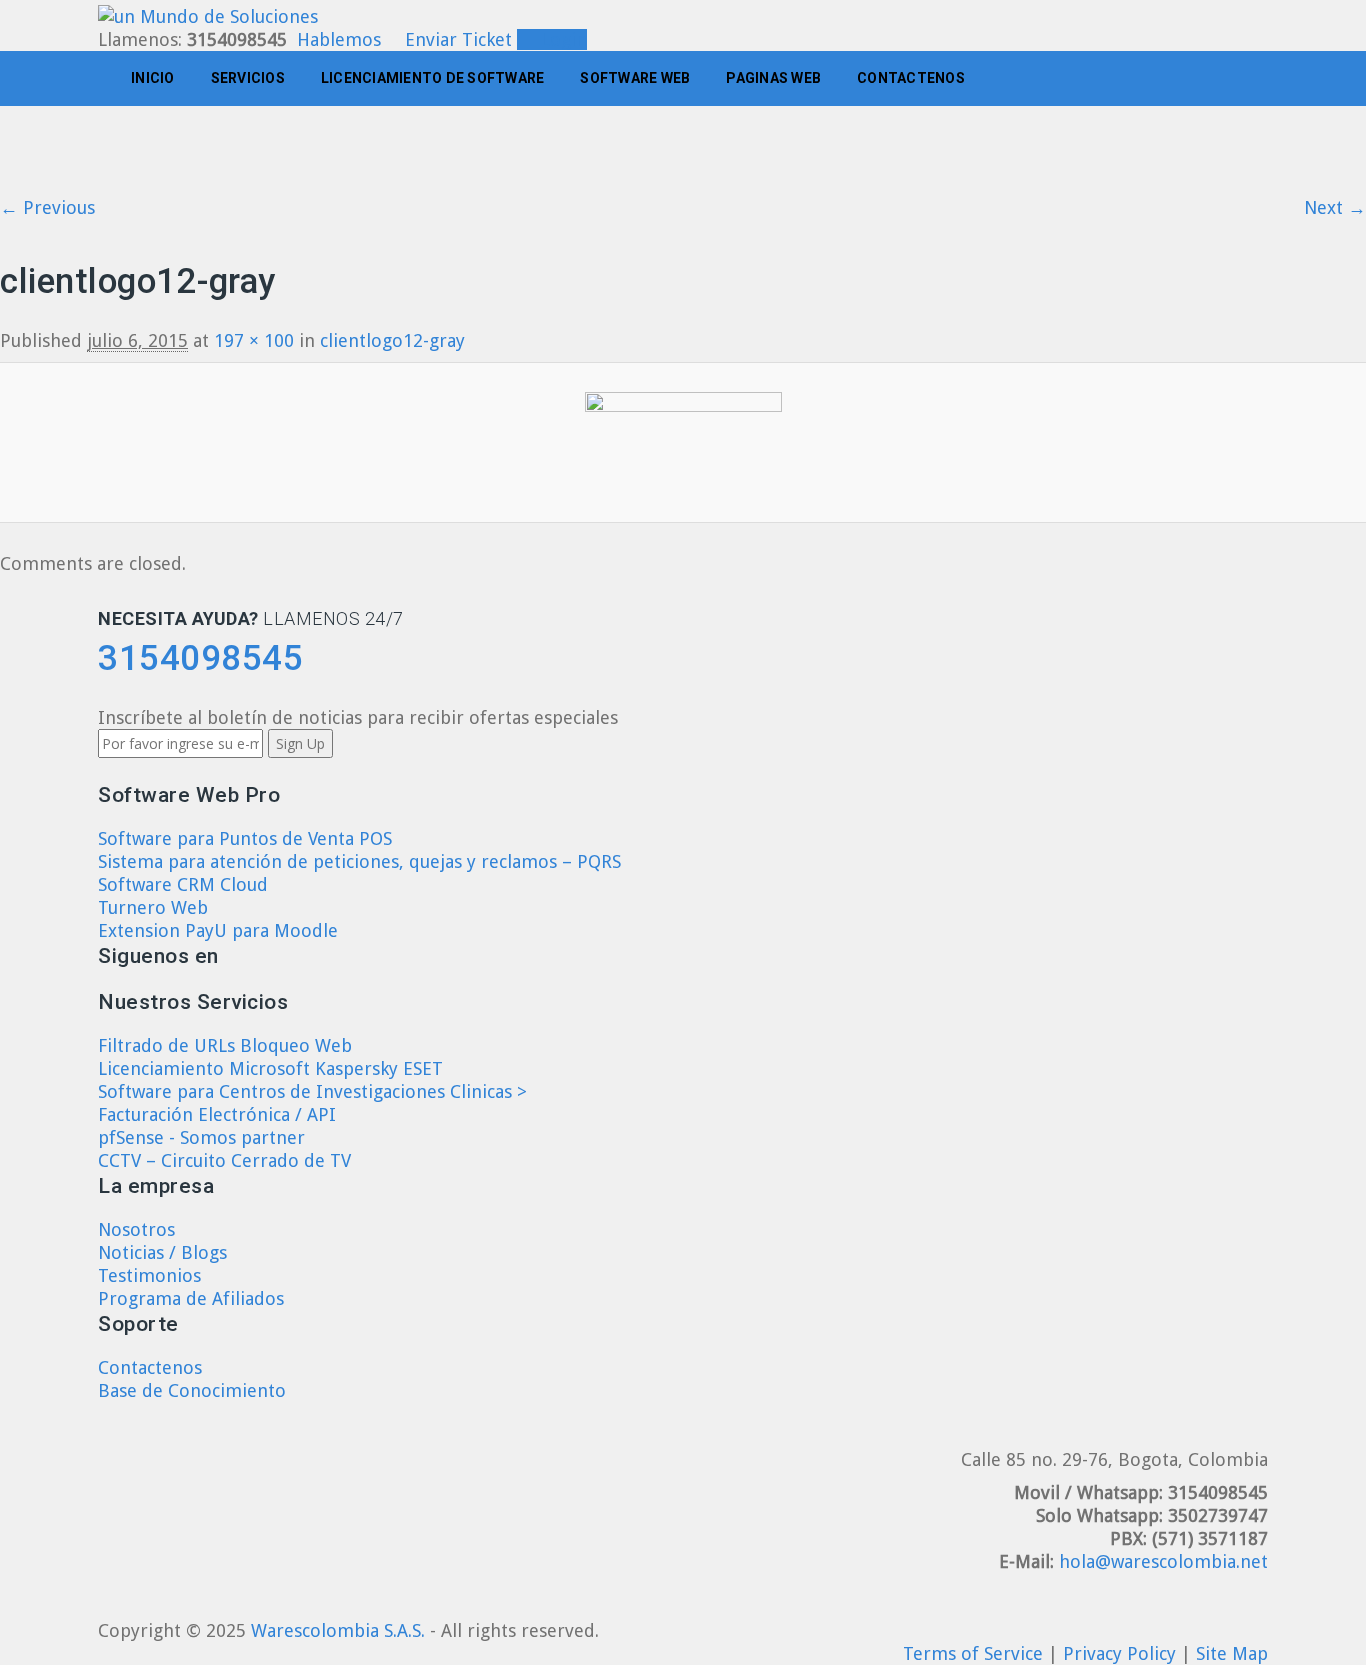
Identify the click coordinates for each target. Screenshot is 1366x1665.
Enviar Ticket (458, 39)
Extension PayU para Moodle (218, 930)
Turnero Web (153, 907)
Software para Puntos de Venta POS (245, 838)
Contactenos (911, 78)
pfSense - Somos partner (201, 1137)
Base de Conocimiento (192, 1390)
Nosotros (136, 1229)
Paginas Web (773, 78)
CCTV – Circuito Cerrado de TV (224, 1160)
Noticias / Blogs (162, 1252)
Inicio (153, 78)
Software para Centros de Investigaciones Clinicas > (312, 1091)
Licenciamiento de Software (433, 78)
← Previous (47, 207)
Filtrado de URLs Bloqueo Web (225, 1045)
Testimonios (149, 1275)
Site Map (1232, 1653)
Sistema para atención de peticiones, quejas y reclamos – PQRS (359, 861)
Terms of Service (975, 1653)
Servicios (248, 78)
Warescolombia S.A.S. (338, 1630)
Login (559, 39)
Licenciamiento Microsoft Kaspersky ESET (270, 1068)
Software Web (635, 78)
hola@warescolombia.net (1163, 1561)
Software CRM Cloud (183, 884)
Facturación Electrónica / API (217, 1114)
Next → (1335, 207)
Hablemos (339, 39)
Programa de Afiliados (191, 1298)
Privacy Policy (1122, 1653)
